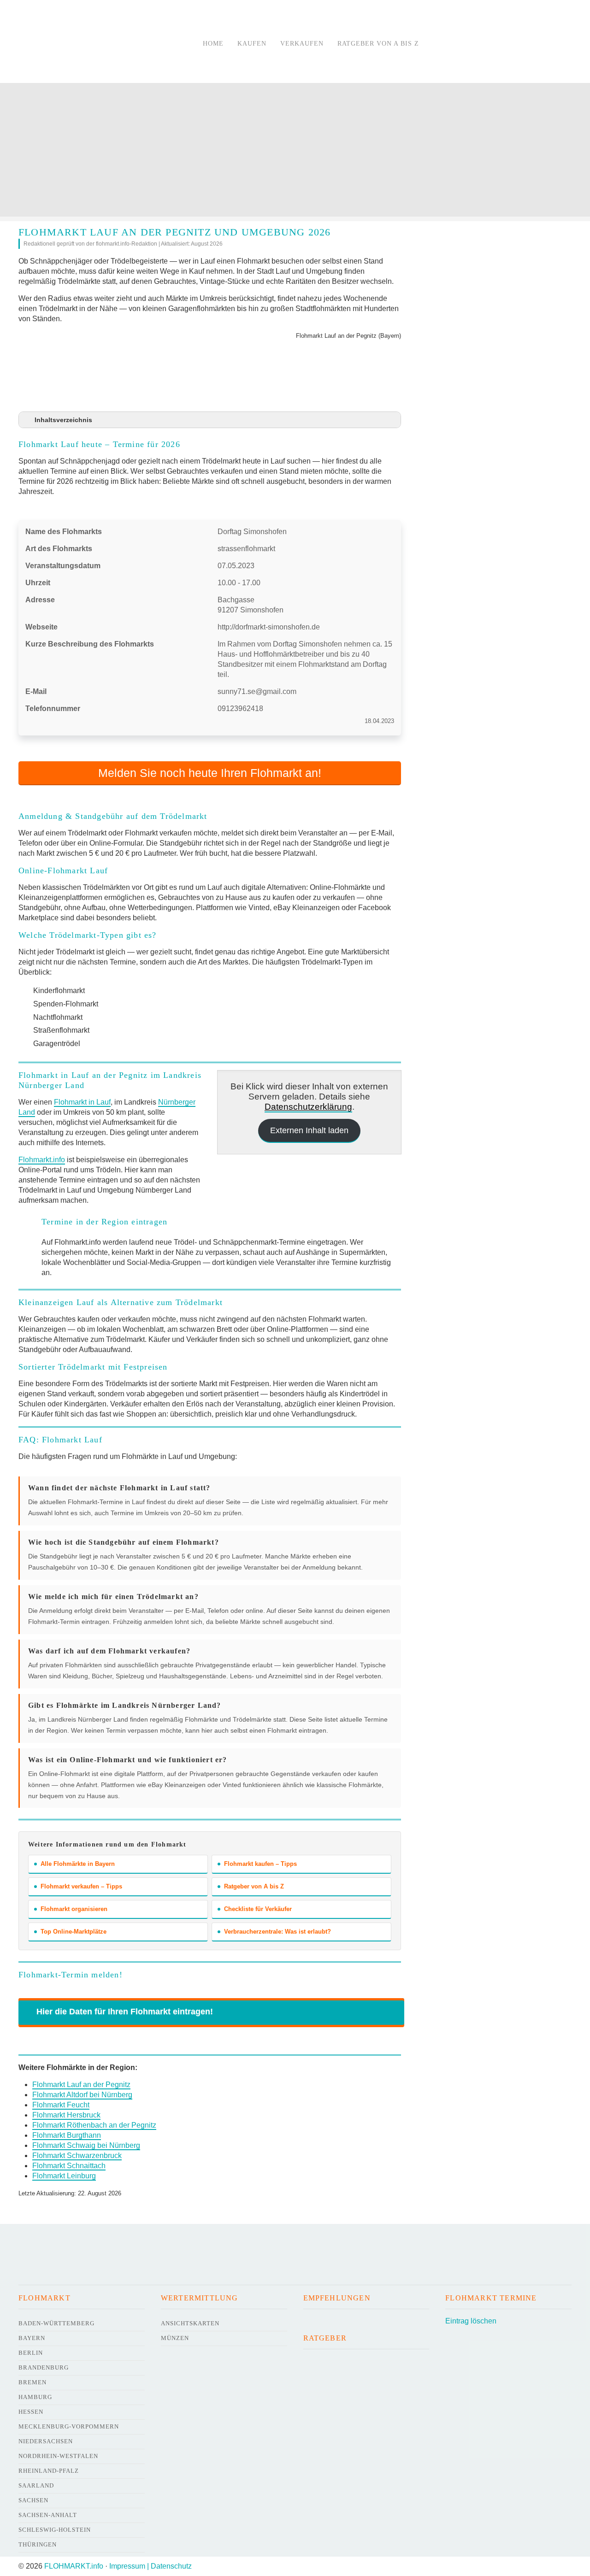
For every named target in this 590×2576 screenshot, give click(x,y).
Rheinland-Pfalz (49, 2471)
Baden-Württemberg (56, 2323)
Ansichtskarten (190, 2323)
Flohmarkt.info (42, 1160)
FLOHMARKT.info (74, 2566)
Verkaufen (302, 44)
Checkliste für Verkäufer (258, 1909)
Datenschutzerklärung (308, 1107)
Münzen (175, 2338)
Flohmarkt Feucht (61, 2105)
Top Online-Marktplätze (74, 1932)
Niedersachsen (46, 2441)
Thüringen (38, 2544)
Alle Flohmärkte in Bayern (78, 1864)
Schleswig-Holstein (55, 2530)
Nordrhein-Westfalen (58, 2456)
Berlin (31, 2353)
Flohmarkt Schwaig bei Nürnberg (86, 2145)
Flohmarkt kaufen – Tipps (260, 1864)
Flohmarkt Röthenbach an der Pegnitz (94, 2125)
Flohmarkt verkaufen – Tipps (81, 1886)
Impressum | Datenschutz (150, 2566)
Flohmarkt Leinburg (64, 2176)
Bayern (32, 2338)
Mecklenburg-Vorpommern (69, 2426)
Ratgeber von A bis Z (378, 44)
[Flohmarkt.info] (99, 43)
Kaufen (252, 44)
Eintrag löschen (471, 2321)
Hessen (31, 2412)
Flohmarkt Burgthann (67, 2135)
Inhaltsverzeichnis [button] (63, 420)
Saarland (36, 2485)
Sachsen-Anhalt (48, 2515)
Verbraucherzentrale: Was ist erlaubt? (277, 1932)
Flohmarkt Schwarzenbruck (77, 2155)
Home (213, 44)
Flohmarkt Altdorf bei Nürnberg (82, 2095)
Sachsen (33, 2500)
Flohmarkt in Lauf (82, 1102)
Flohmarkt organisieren (74, 1909)
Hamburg (35, 2397)
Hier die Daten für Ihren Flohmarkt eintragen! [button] (125, 2011)
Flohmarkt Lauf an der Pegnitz (81, 2085)
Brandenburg (44, 2367)
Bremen (32, 2382)
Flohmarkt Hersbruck (66, 2115)
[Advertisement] (295, 152)
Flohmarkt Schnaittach (69, 2166)
